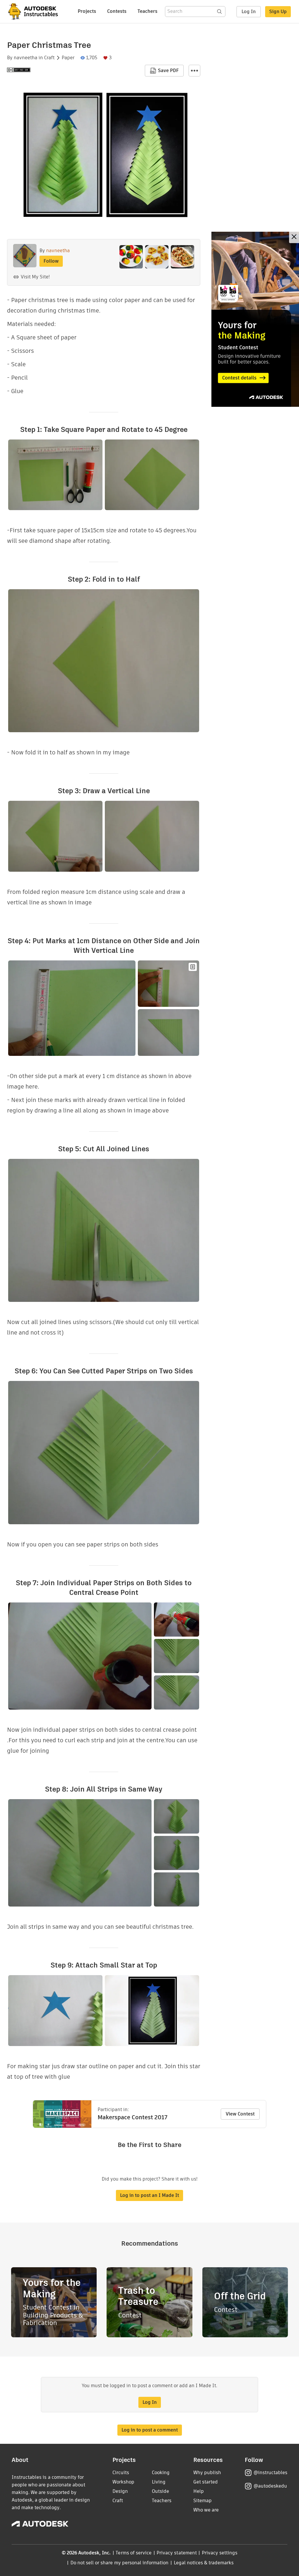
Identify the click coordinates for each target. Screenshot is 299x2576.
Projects (87, 11)
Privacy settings (220, 2553)
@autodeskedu (270, 2486)
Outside (160, 2491)
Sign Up (278, 12)
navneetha (26, 58)
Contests (117, 11)
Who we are (206, 2510)
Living (159, 2482)
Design (120, 2491)
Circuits (121, 2473)
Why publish (207, 2473)
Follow (51, 261)
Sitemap (202, 2501)
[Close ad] (294, 237)
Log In (249, 12)
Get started (206, 2482)
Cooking (161, 2473)
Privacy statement (177, 2553)
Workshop (123, 2482)
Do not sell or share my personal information (119, 2563)
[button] (194, 71)
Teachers (147, 11)
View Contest (240, 2114)
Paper (68, 58)
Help (199, 2491)
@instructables (270, 2473)
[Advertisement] (255, 319)
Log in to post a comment (150, 2430)
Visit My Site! (35, 277)
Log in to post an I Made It (149, 2195)
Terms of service (134, 2553)
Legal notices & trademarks (204, 2563)
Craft (49, 58)
